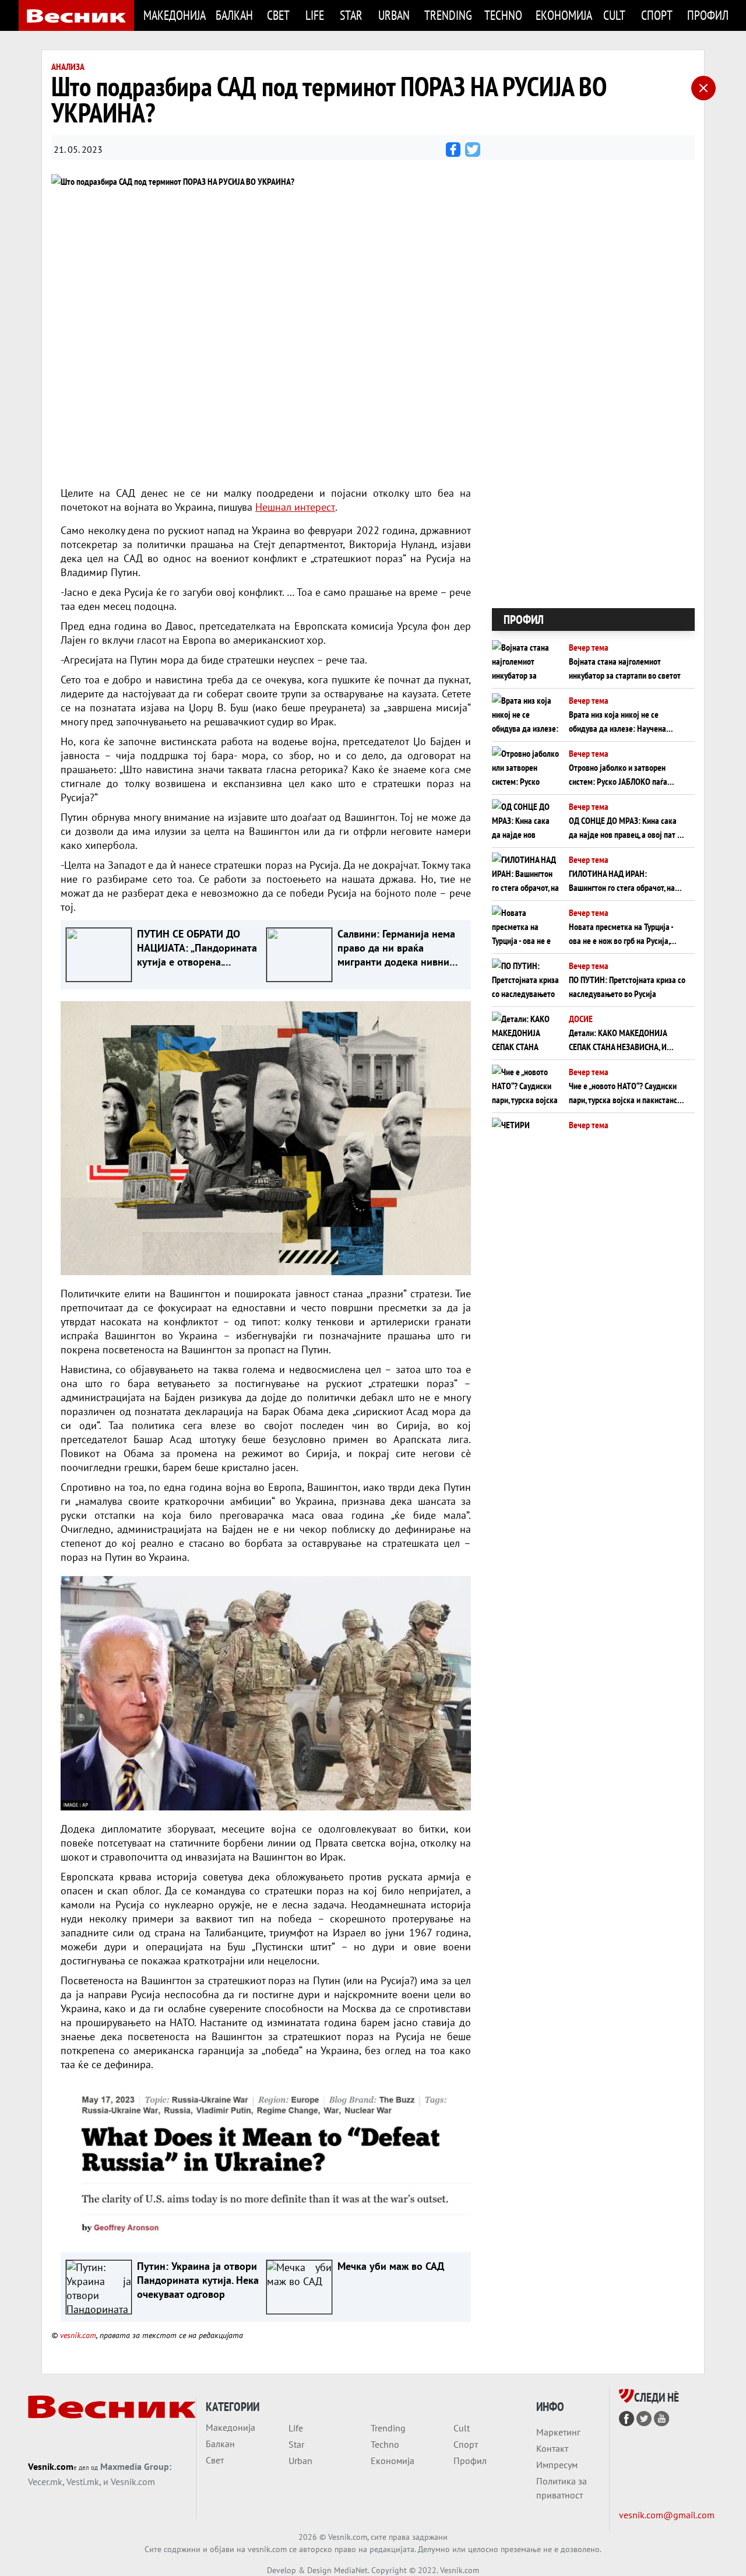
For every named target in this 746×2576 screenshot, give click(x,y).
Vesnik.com (51, 2466)
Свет (278, 15)
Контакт (552, 2448)
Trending (447, 15)
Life (315, 15)
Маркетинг (558, 2432)
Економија (562, 15)
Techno (503, 15)
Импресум (557, 2465)
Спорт (657, 15)
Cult (614, 15)
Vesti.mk (83, 2482)
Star (351, 15)
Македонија (173, 15)
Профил (707, 15)
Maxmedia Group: (136, 2466)
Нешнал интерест (295, 507)
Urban (394, 15)
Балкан (234, 15)
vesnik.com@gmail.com (667, 2515)
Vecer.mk (45, 2482)
